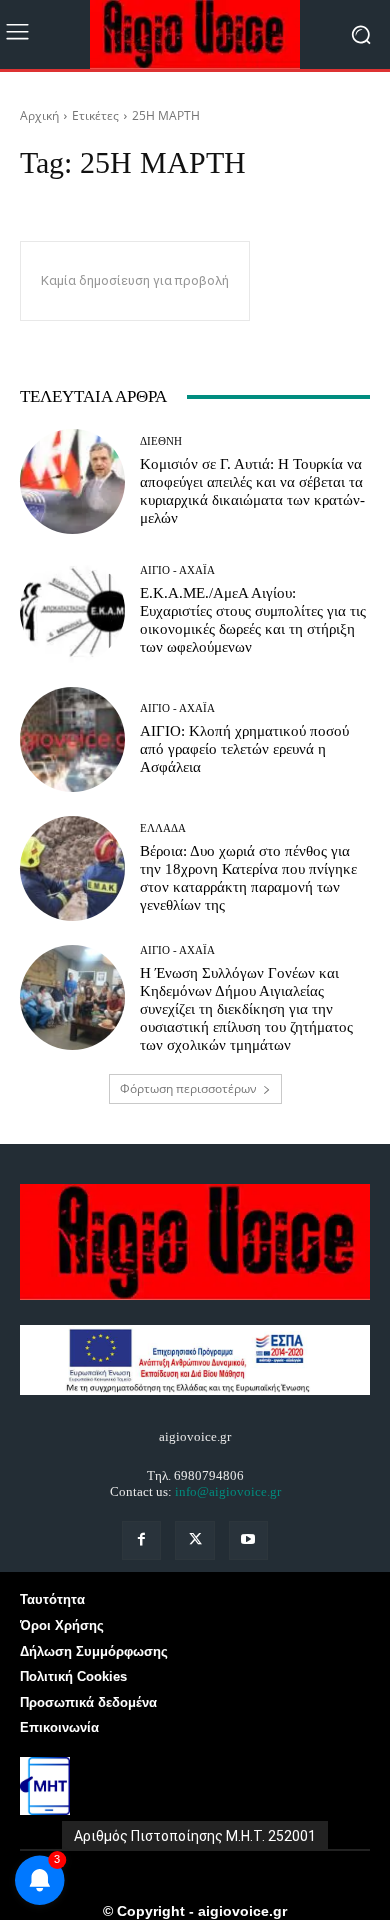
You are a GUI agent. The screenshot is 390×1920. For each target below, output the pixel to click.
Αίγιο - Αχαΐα (177, 570)
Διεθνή (161, 441)
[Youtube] (248, 1540)
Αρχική (39, 115)
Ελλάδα (163, 828)
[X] (194, 1540)
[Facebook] (141, 1540)
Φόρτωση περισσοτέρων (188, 1088)
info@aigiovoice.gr (228, 1491)
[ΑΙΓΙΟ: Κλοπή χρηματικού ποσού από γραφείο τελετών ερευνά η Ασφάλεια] (72, 739)
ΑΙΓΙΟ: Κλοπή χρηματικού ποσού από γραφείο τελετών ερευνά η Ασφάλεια (244, 749)
